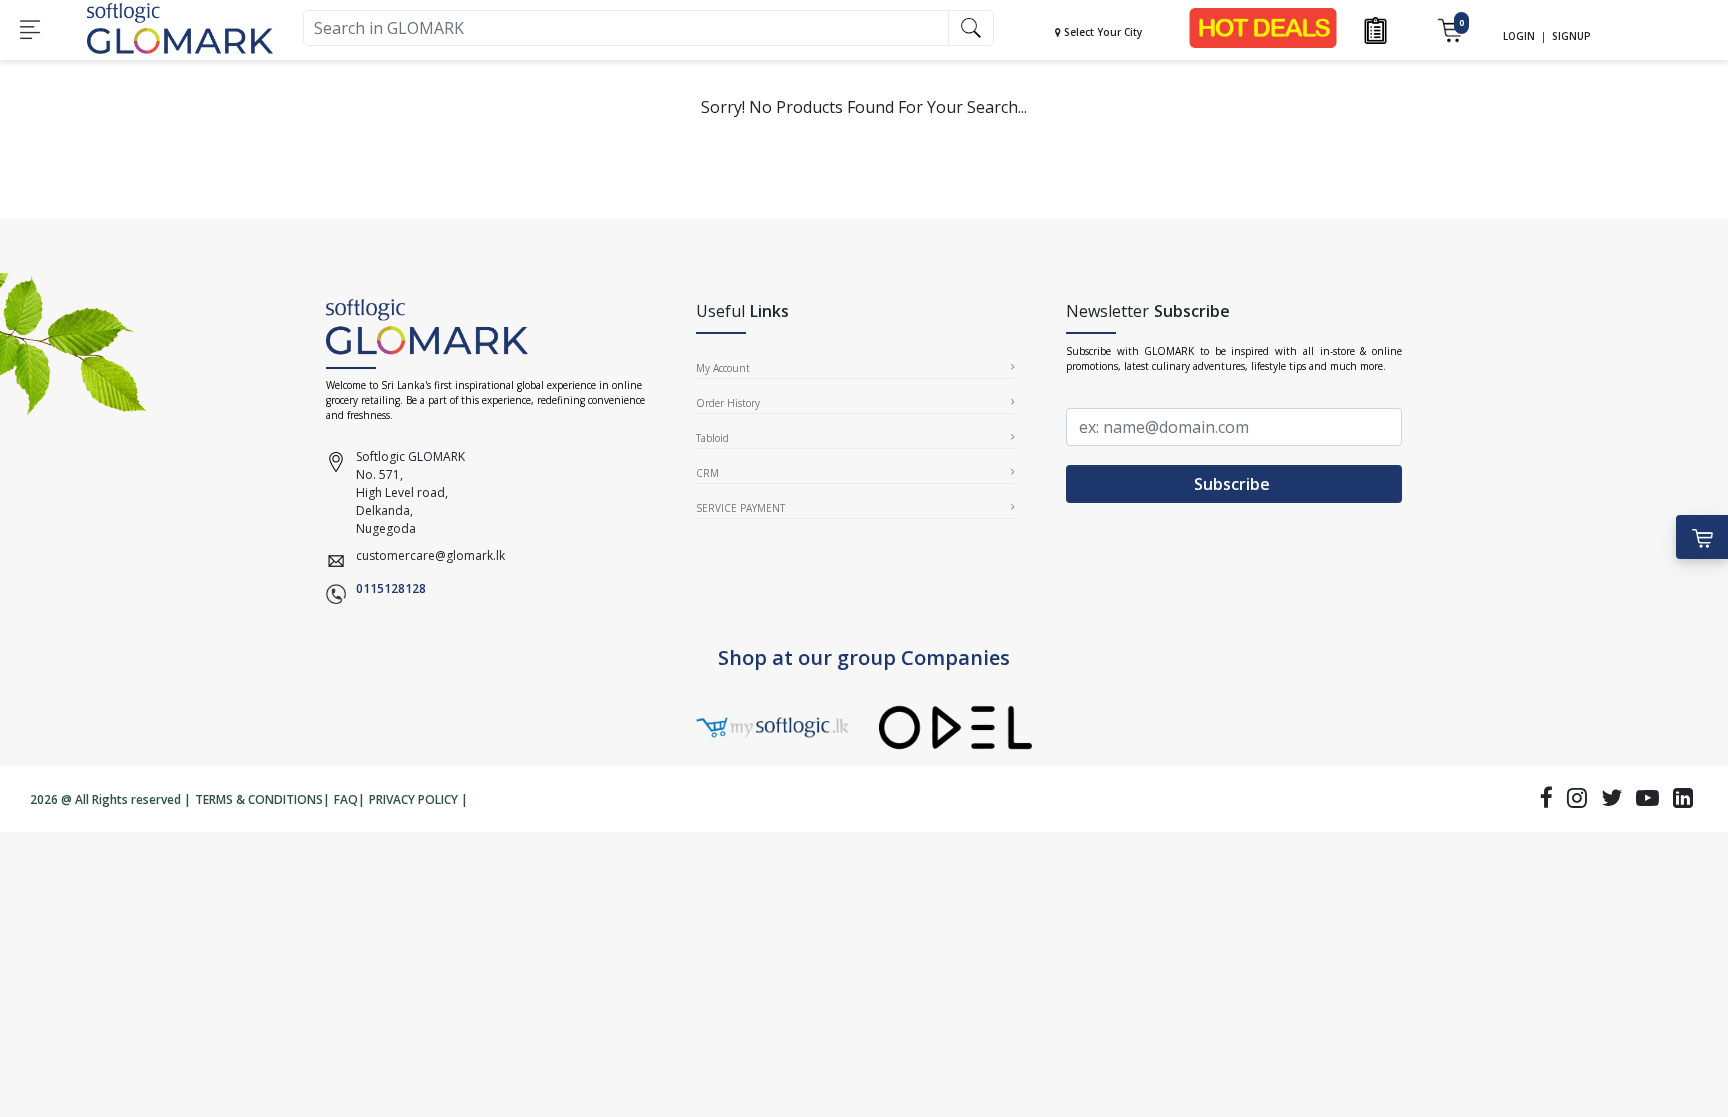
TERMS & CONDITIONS (259, 799)
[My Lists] (1375, 28)
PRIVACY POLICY (413, 799)
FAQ (346, 799)
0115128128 (391, 588)
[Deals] (1263, 26)
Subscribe (1234, 484)
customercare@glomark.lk (430, 555)
